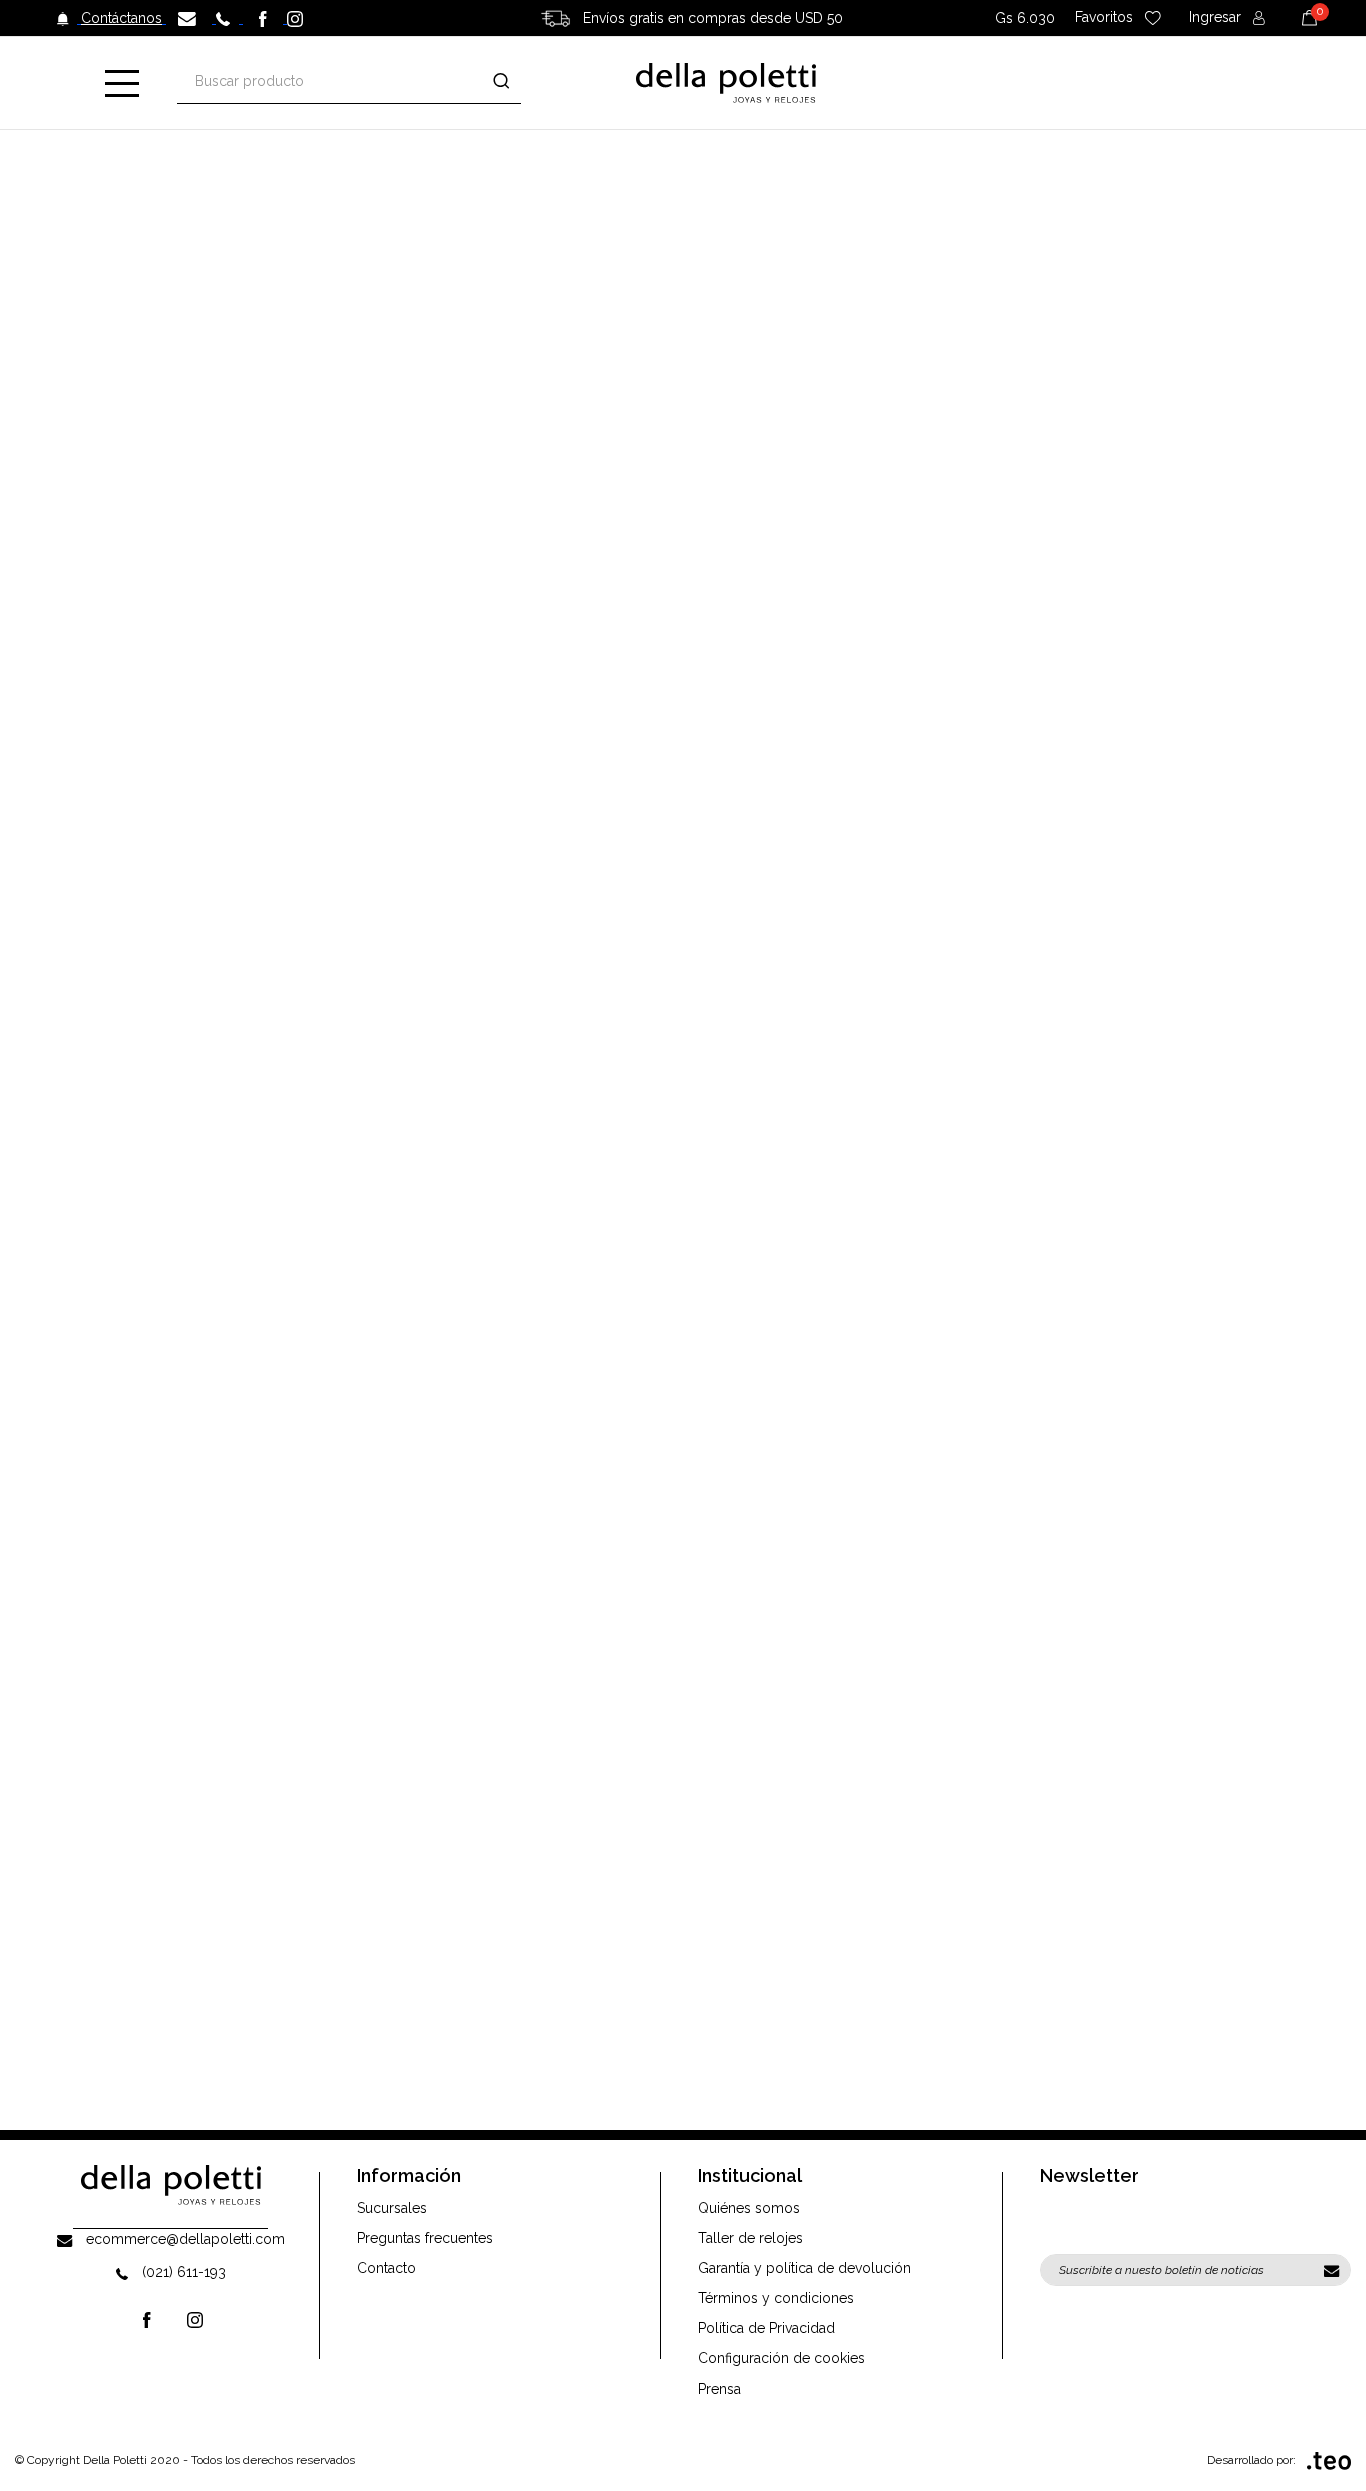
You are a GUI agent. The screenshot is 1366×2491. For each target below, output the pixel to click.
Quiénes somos (749, 2208)
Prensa (719, 2389)
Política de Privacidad (766, 2328)
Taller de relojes (750, 2238)
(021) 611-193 (184, 2272)
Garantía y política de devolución (804, 2268)
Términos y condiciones (776, 2298)
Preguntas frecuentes (425, 2238)
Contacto (386, 2268)
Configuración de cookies (781, 2358)
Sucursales (392, 2208)
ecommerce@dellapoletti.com (185, 2239)
